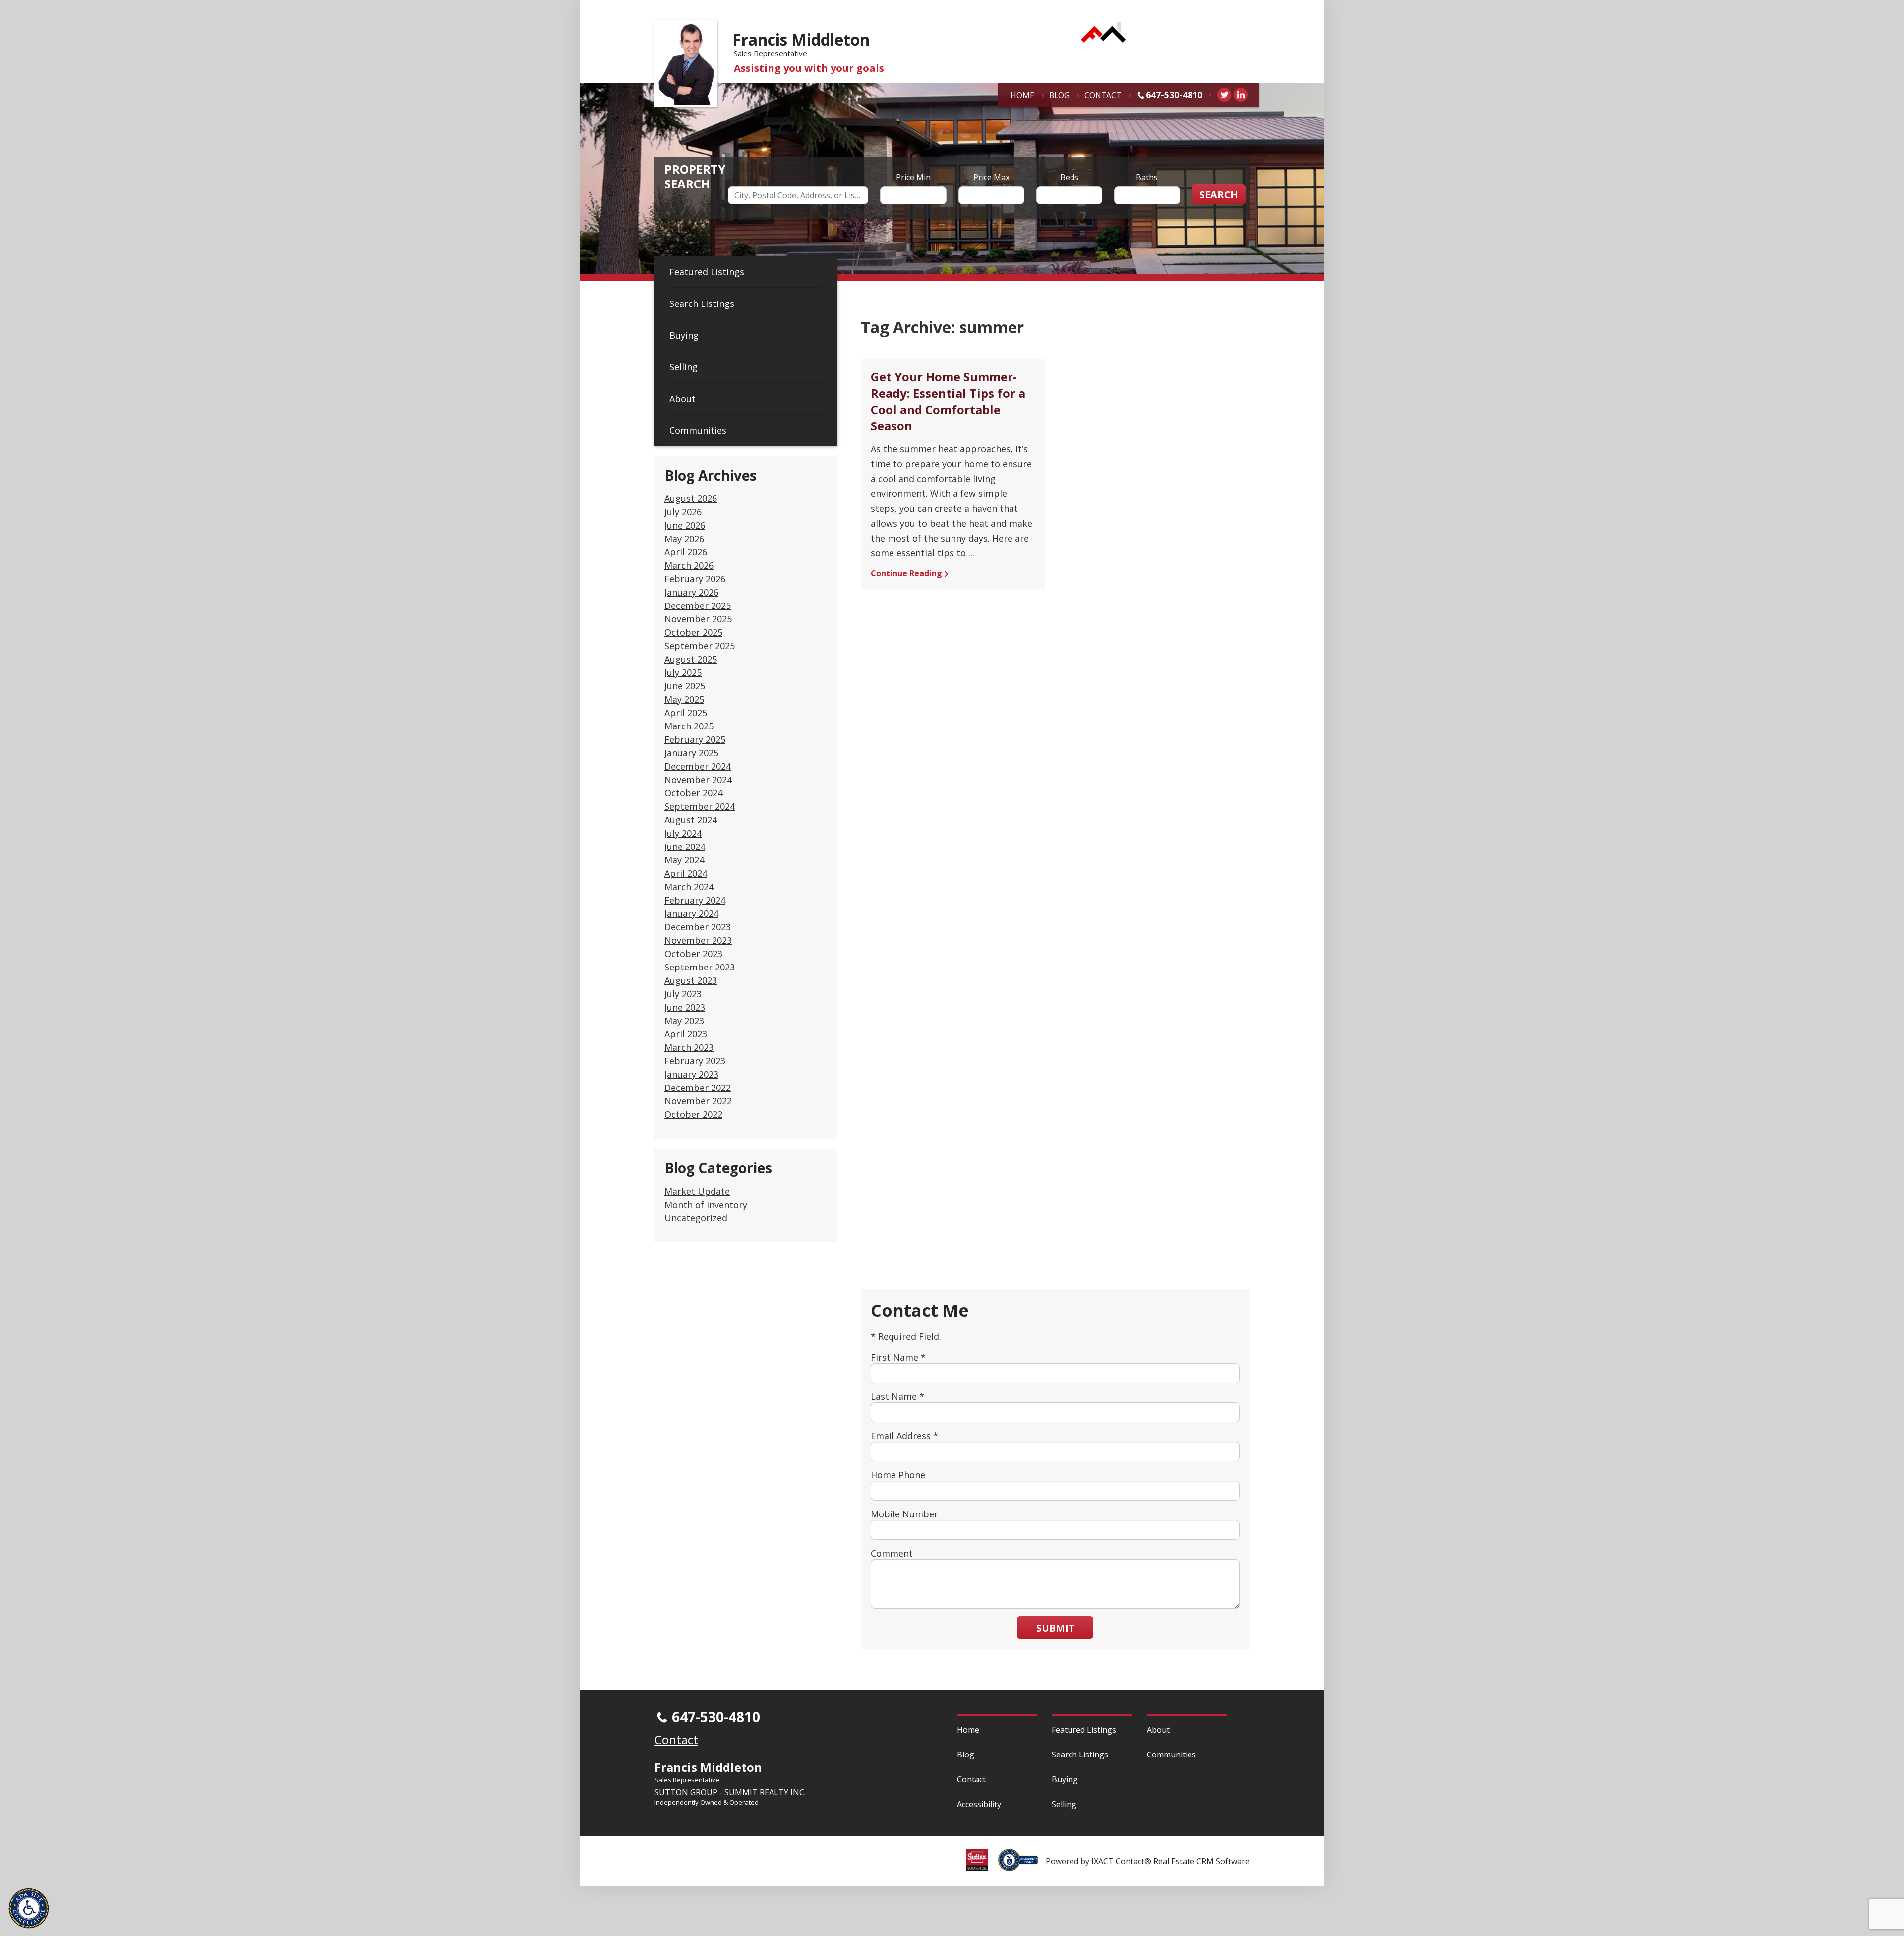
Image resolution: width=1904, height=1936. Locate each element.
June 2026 (685, 525)
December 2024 (698, 766)
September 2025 (700, 646)
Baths (1147, 177)
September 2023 (700, 967)
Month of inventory (706, 1205)
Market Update (697, 1191)
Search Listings (702, 303)
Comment (892, 1553)
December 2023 (698, 927)
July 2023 (683, 994)
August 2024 (691, 820)
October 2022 (693, 1114)
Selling (684, 367)
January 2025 (691, 753)
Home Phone (898, 1475)
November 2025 (698, 619)
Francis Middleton (801, 39)
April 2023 (686, 1034)
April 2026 (686, 552)
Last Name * (897, 1396)
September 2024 (700, 806)
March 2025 (689, 726)
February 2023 (695, 1061)
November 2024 (698, 780)
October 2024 (693, 793)
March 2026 (689, 565)
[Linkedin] (1241, 95)
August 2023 (691, 980)
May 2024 (684, 860)
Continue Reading (906, 573)
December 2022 (698, 1088)
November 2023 (698, 940)
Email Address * (904, 1436)
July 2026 (683, 512)
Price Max (991, 177)
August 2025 (691, 659)
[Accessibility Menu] (29, 1908)
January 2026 (691, 592)
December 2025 (698, 605)
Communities (698, 430)
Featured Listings (707, 272)
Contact (1103, 95)
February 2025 (695, 739)
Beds (1069, 177)
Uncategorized (696, 1218)
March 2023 (689, 1047)
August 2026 (691, 498)
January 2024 (691, 913)
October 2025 (693, 632)
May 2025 (684, 699)
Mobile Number (904, 1514)
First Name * (898, 1357)
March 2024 (689, 887)
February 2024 (695, 900)
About (683, 399)
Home (1022, 95)
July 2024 (683, 833)
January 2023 (691, 1074)
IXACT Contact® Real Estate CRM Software (1170, 1861)
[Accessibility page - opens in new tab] (1022, 1866)
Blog (1059, 95)
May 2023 (684, 1021)
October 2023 (693, 954)
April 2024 (686, 873)
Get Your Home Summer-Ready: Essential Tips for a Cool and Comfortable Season (948, 401)
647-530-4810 (1174, 95)
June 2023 (685, 1007)
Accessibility (979, 1804)
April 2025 (686, 713)
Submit (1055, 1628)
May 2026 (684, 539)
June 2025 (685, 686)
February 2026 (695, 579)
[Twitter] (1224, 95)
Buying (684, 335)
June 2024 (685, 847)
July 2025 (683, 672)
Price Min (913, 177)
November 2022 (698, 1101)
